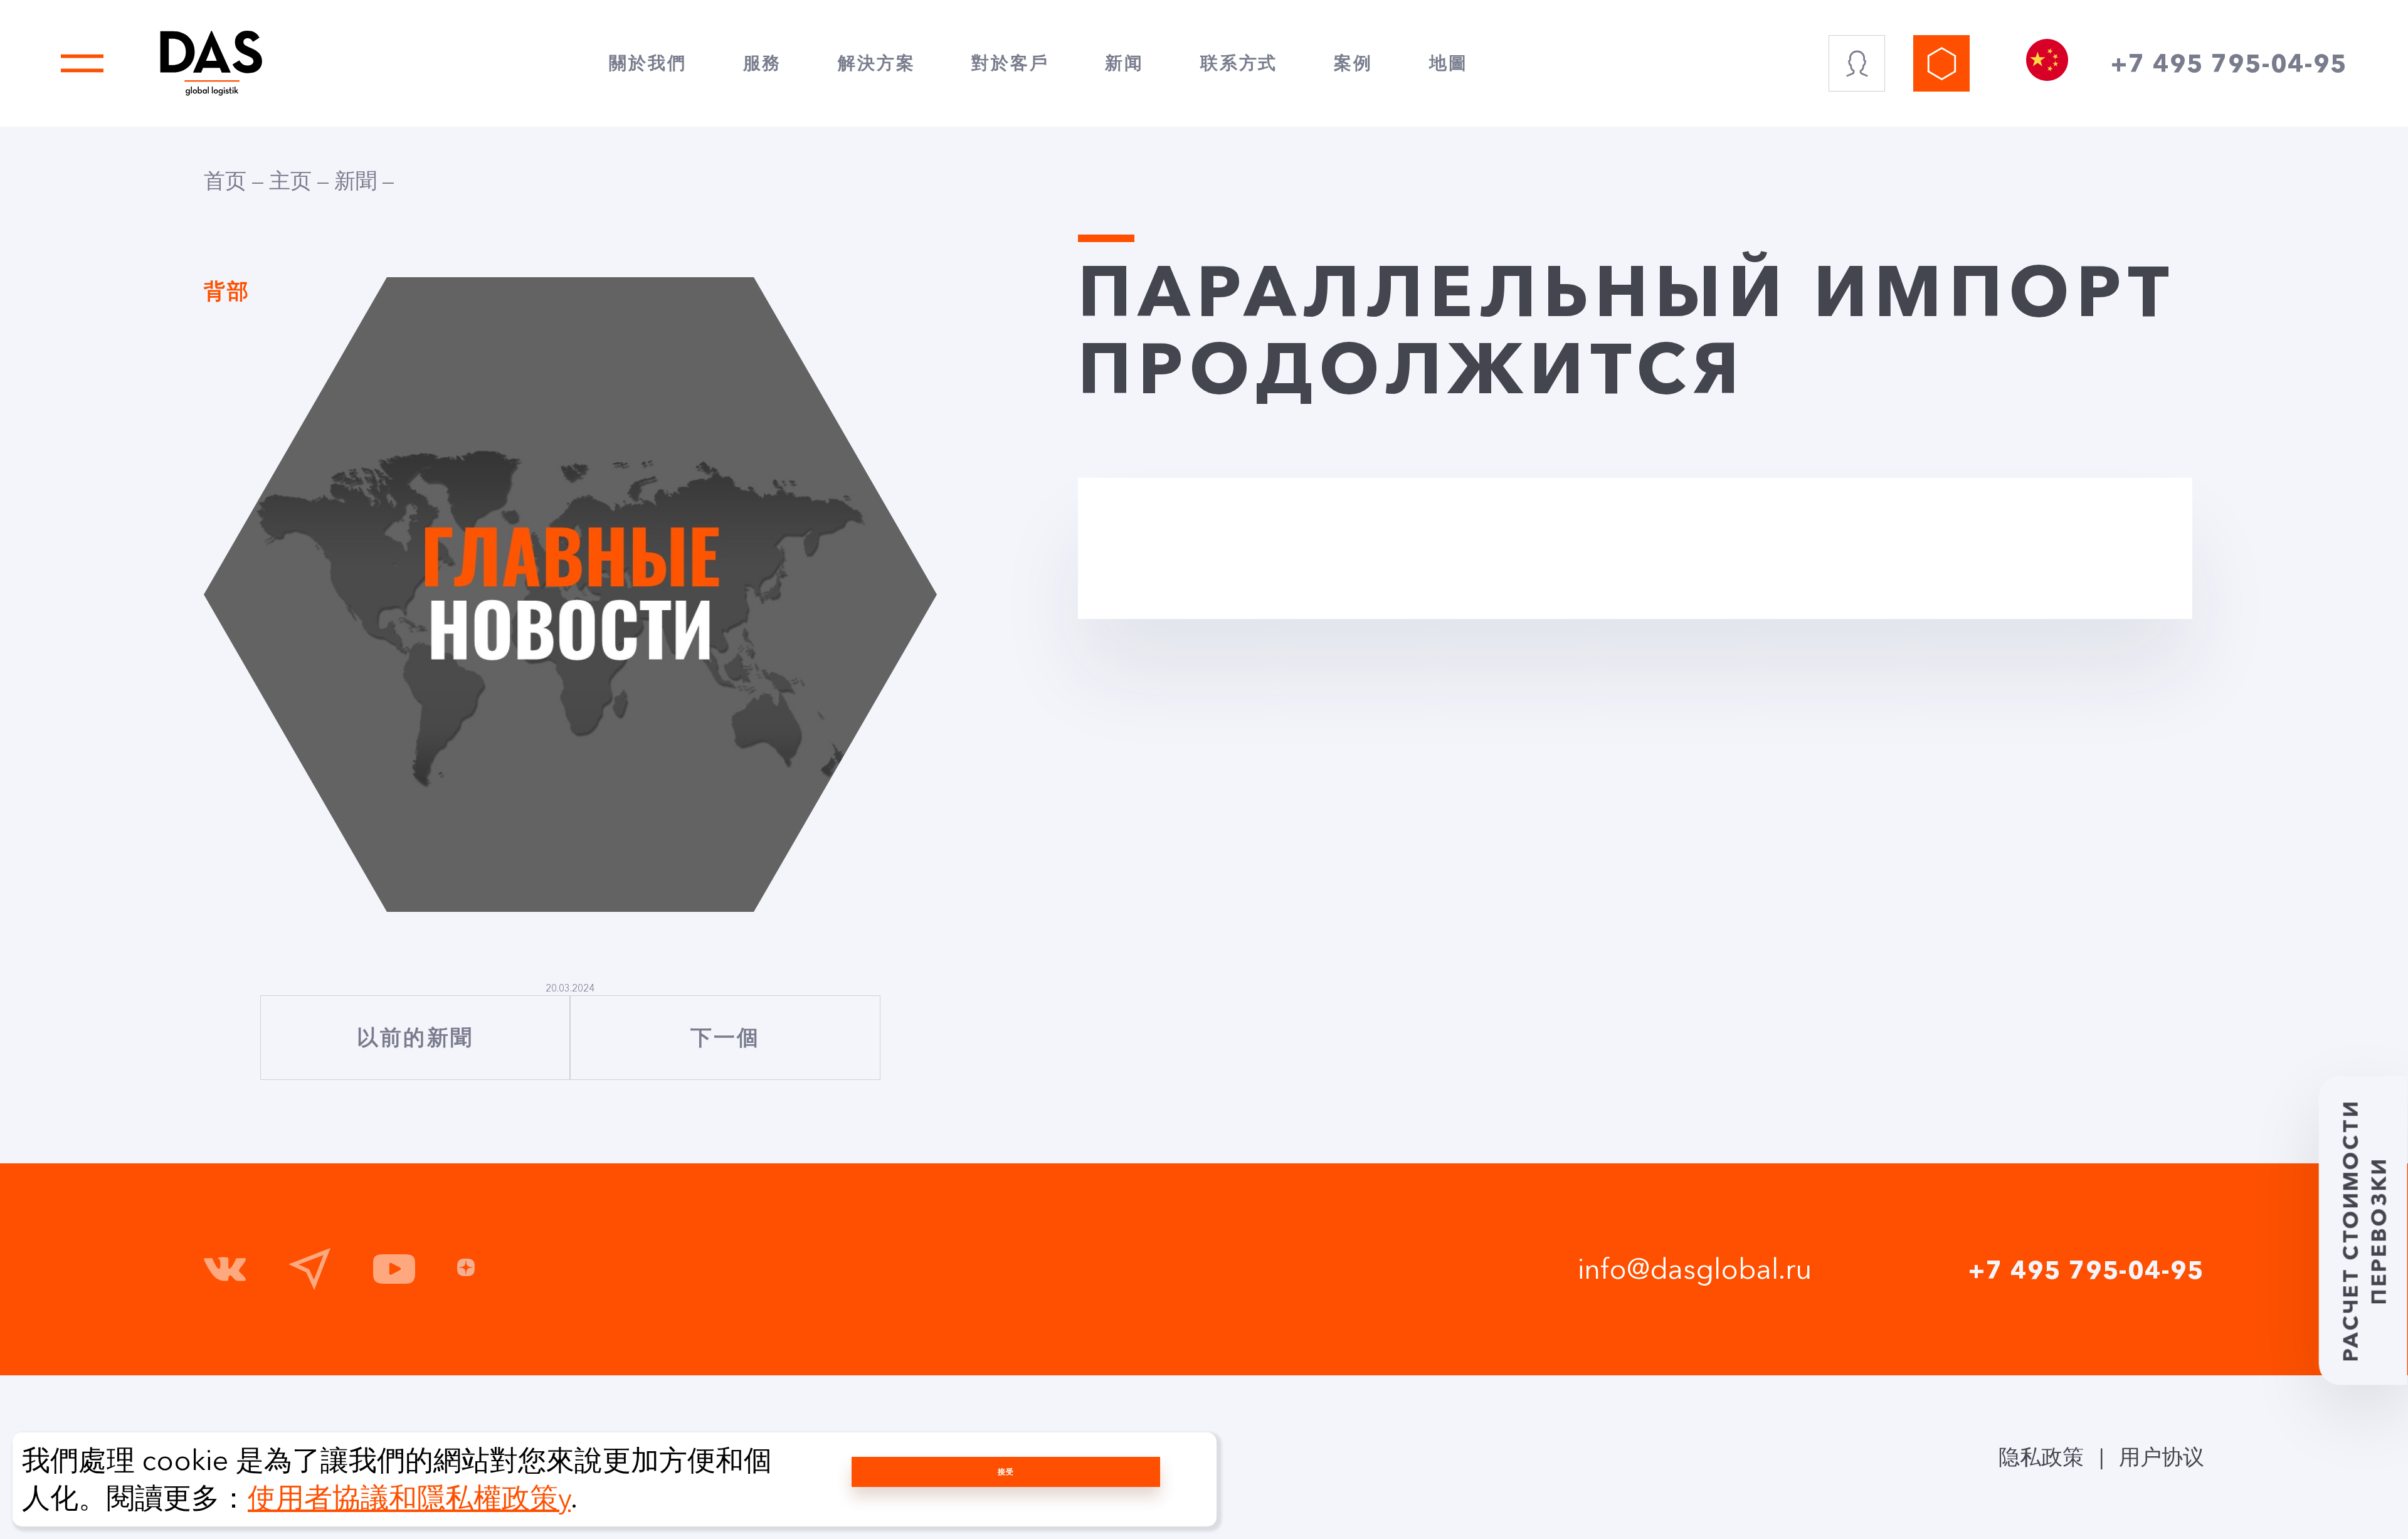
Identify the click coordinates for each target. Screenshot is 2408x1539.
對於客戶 (1010, 63)
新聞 (356, 181)
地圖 (1449, 63)
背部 (227, 291)
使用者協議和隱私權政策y (409, 1498)
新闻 (1124, 63)
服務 (763, 63)
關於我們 (647, 63)
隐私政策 (2041, 1457)
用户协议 (2162, 1457)
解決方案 (876, 63)
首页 (225, 181)
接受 (1006, 1472)
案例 (1353, 63)
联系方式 (1239, 63)
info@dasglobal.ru (1695, 1269)
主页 (290, 181)
